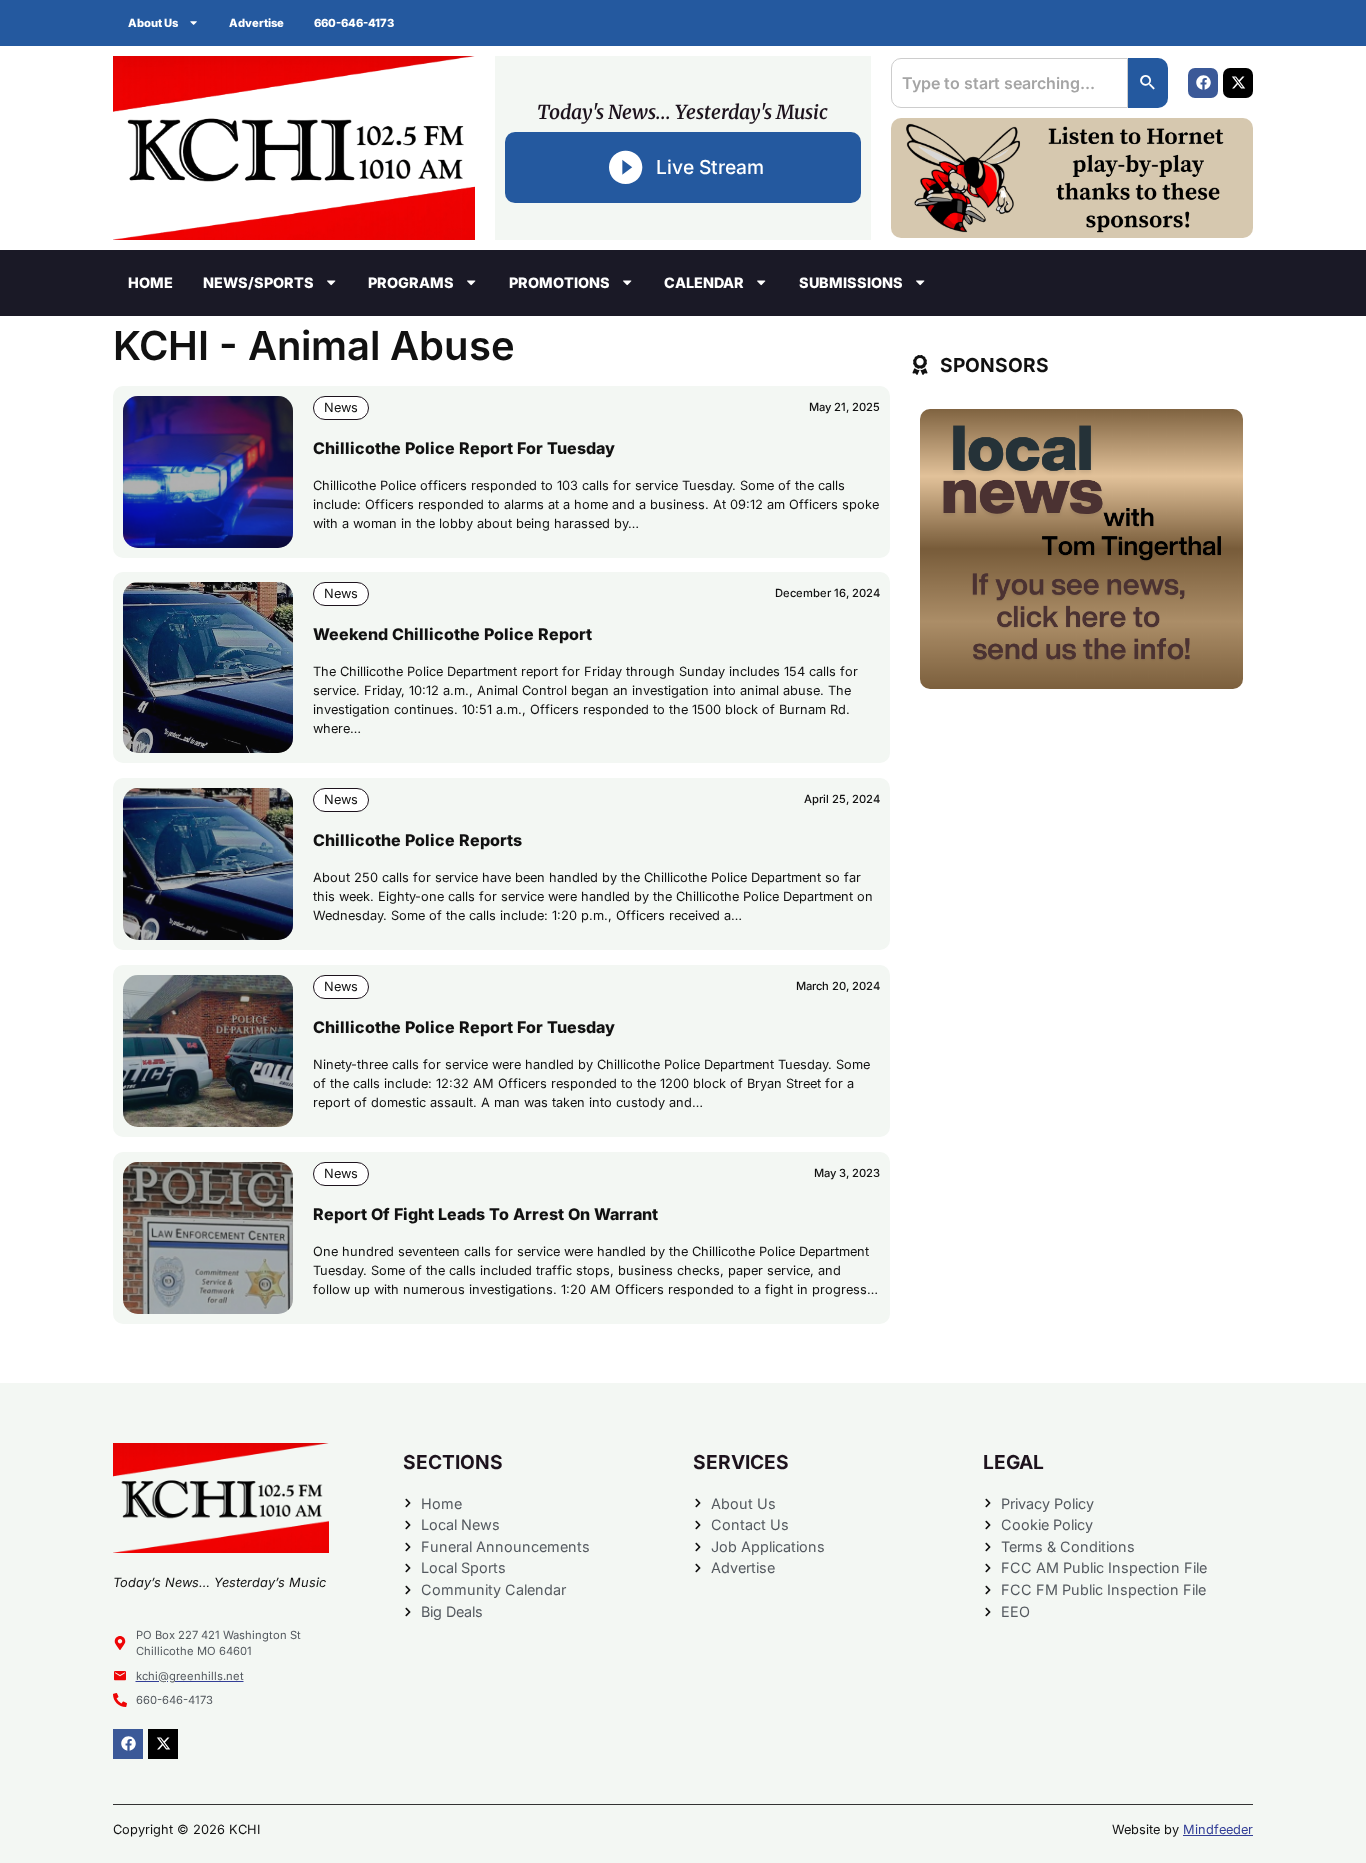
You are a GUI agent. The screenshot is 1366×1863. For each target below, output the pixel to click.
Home (150, 282)
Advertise (256, 23)
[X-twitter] (1238, 83)
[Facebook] (1203, 83)
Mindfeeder (1218, 1829)
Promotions (559, 282)
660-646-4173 (354, 23)
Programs (411, 282)
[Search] (1148, 83)
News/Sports (258, 282)
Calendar (704, 282)
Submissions (851, 282)
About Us (153, 23)
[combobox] (1009, 83)
